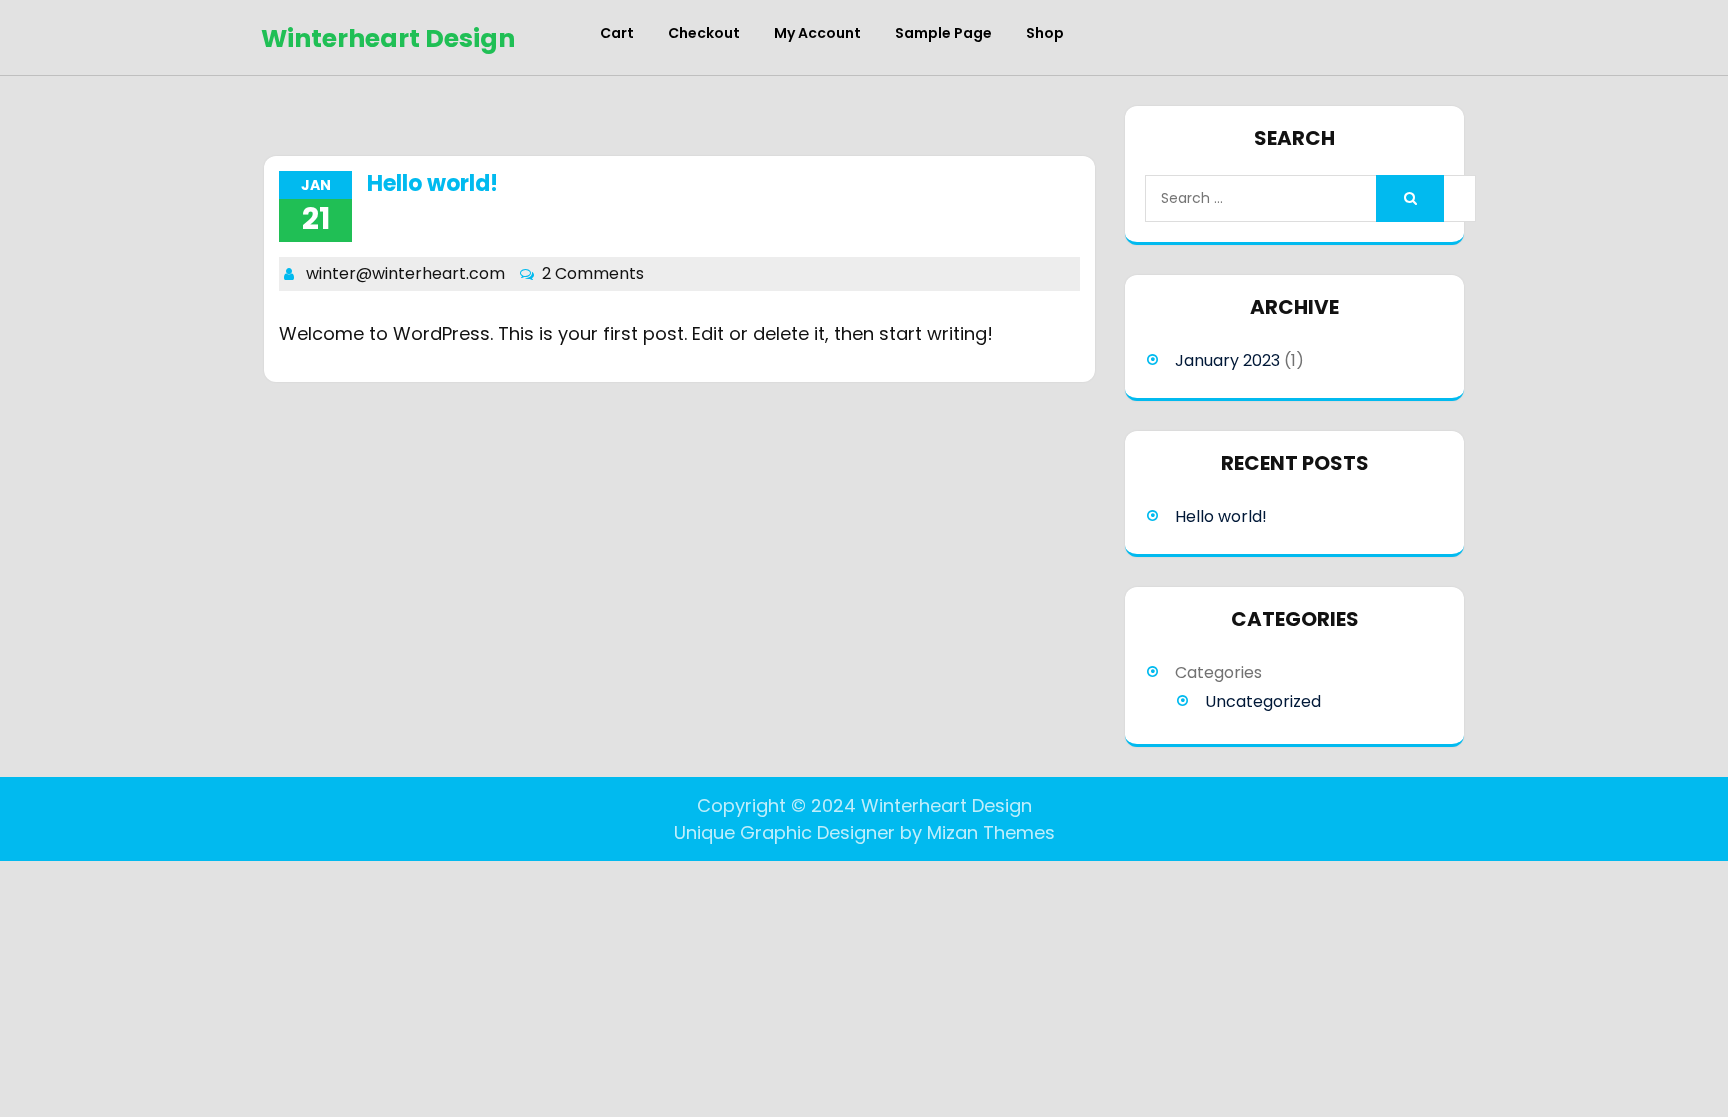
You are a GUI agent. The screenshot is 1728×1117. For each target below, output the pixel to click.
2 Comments (593, 273)
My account (817, 33)
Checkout (704, 33)
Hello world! (432, 183)
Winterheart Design (388, 38)
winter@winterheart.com (405, 273)
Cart (617, 33)
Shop (1045, 33)
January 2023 (1227, 360)
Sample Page (943, 33)
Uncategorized (1263, 701)
